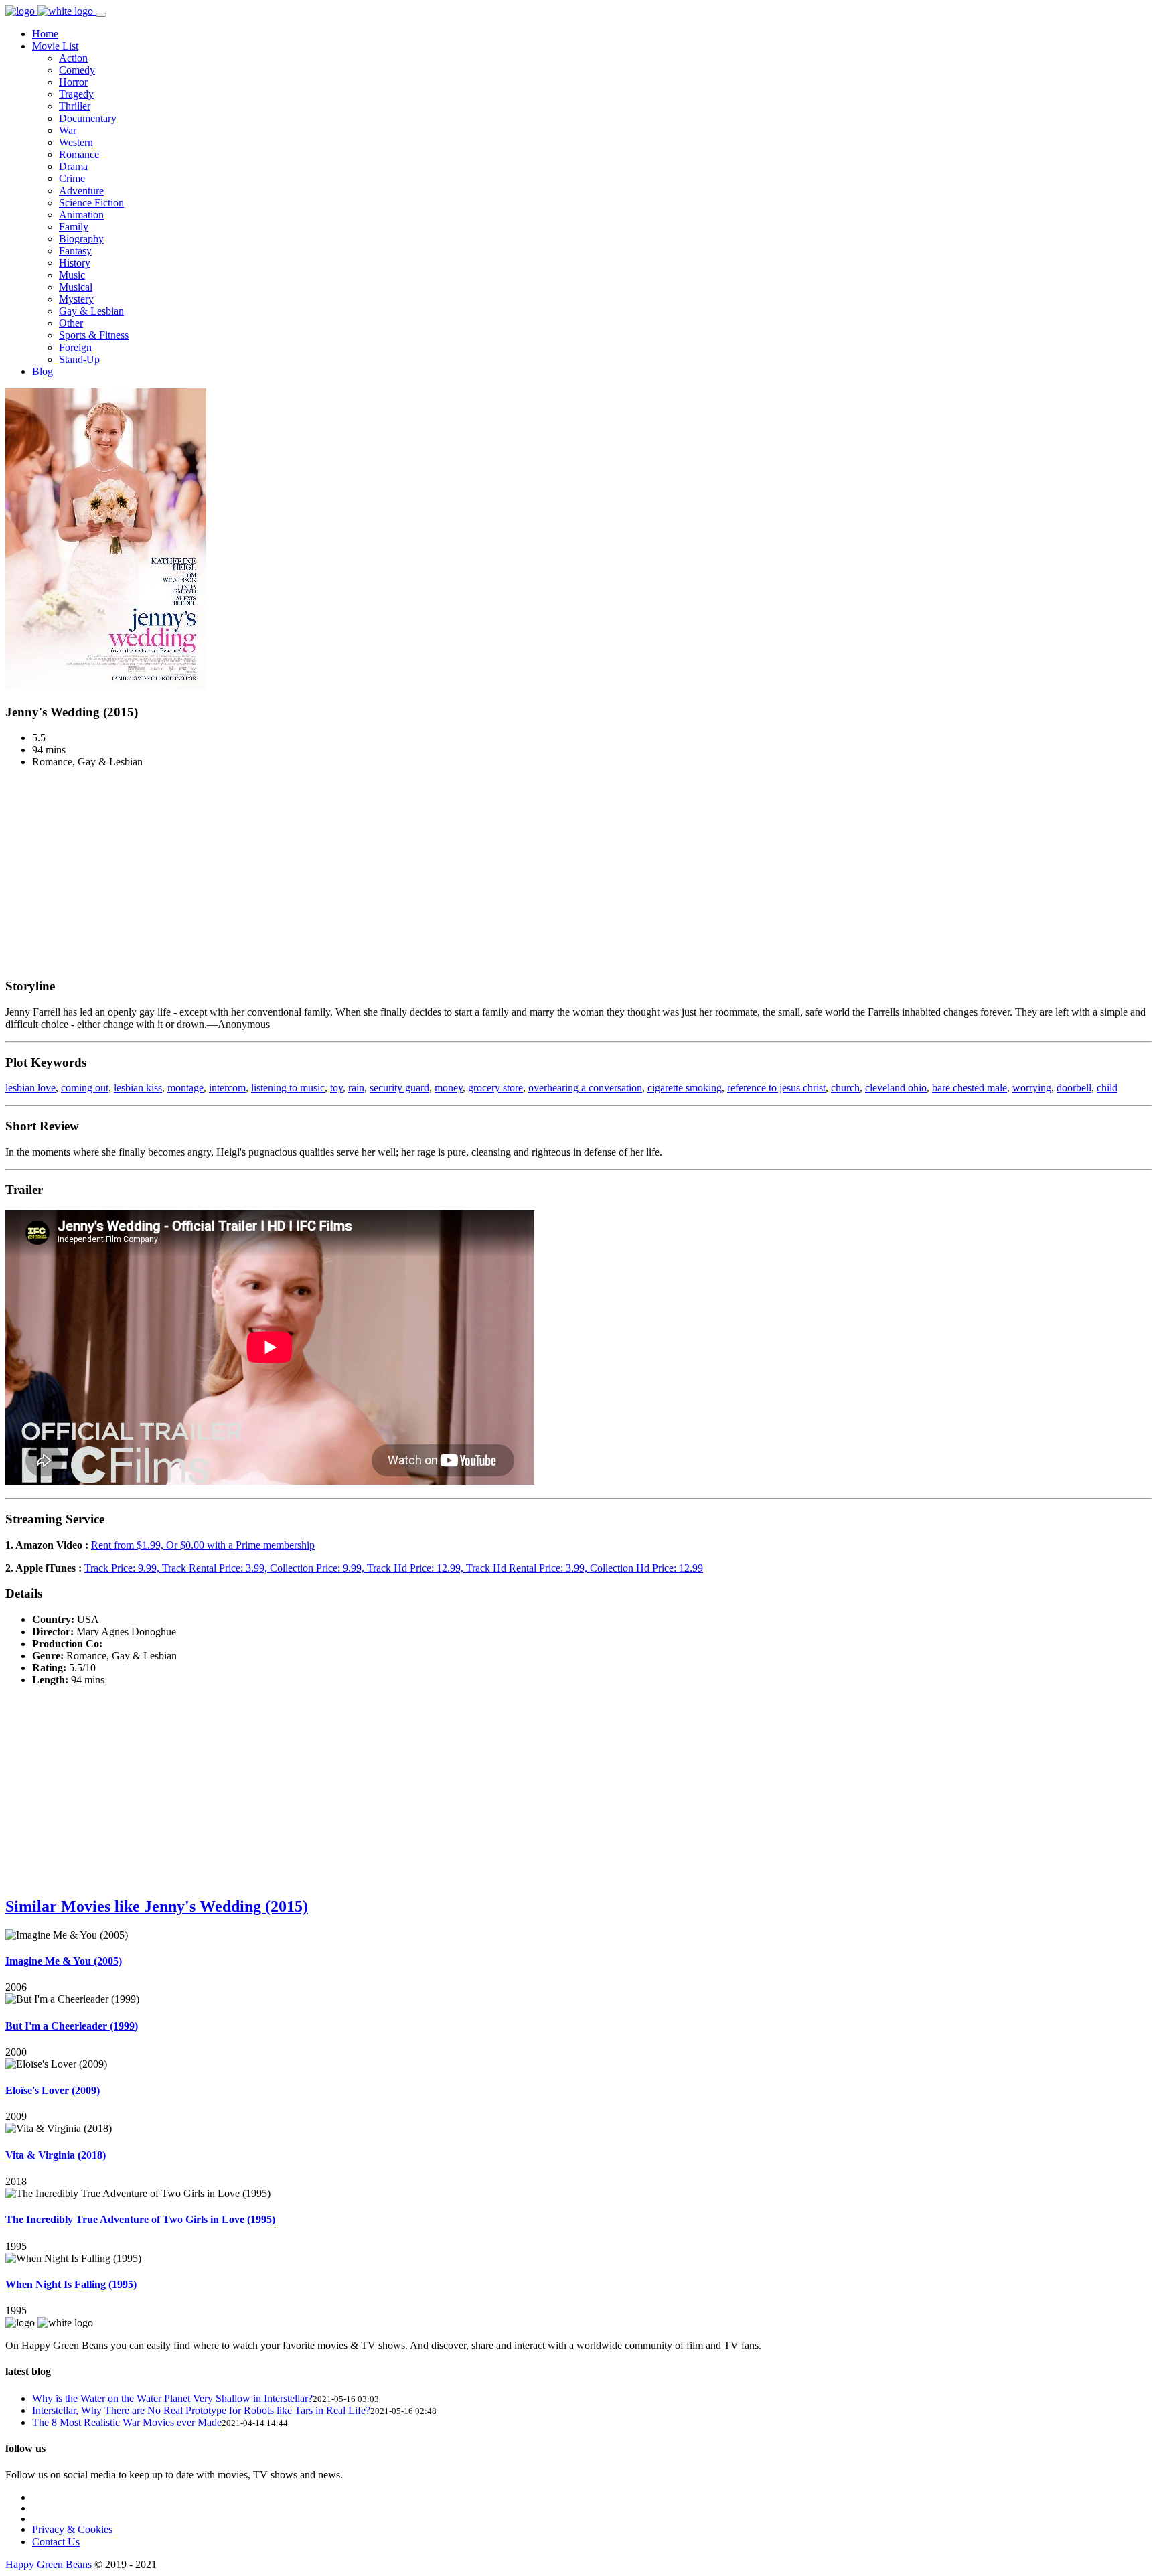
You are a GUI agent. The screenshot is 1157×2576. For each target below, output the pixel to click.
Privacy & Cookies (72, 2529)
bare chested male (970, 1088)
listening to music (288, 1088)
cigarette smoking (685, 1088)
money (449, 1088)
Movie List (55, 46)
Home (45, 34)
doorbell (1074, 1088)
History (75, 263)
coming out (85, 1088)
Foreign (75, 347)
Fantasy (75, 251)
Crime (72, 178)
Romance (79, 154)
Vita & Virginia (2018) (56, 2155)
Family (74, 227)
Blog (43, 371)
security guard (399, 1088)
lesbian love (30, 1088)
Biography (81, 239)
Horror (73, 82)
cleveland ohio (896, 1088)
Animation (81, 215)
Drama (73, 166)
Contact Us (56, 2542)
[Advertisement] (578, 873)
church (845, 1088)
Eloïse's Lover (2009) (53, 2090)
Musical (76, 287)
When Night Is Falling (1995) (71, 2284)
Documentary (88, 118)
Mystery (76, 299)
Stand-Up (79, 359)
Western (76, 142)
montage (185, 1088)
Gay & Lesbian (91, 311)
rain (356, 1088)
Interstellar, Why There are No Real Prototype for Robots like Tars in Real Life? (201, 2410)
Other (71, 323)
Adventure (81, 191)
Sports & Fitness (94, 335)
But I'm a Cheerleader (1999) (72, 2026)
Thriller (75, 106)
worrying (1032, 1088)
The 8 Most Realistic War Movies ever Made (127, 2422)
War (68, 130)
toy (336, 1088)
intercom (227, 1088)
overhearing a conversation (585, 1088)
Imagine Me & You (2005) (64, 1961)
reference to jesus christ (776, 1088)
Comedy (77, 70)
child (1107, 1088)
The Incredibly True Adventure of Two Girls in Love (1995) (140, 2219)
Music (72, 275)
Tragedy (76, 94)
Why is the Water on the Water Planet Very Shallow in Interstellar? (172, 2398)
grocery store (495, 1088)
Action (73, 58)
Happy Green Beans (49, 2564)
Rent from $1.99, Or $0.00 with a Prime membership (203, 1545)
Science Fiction (91, 203)
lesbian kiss (138, 1088)
